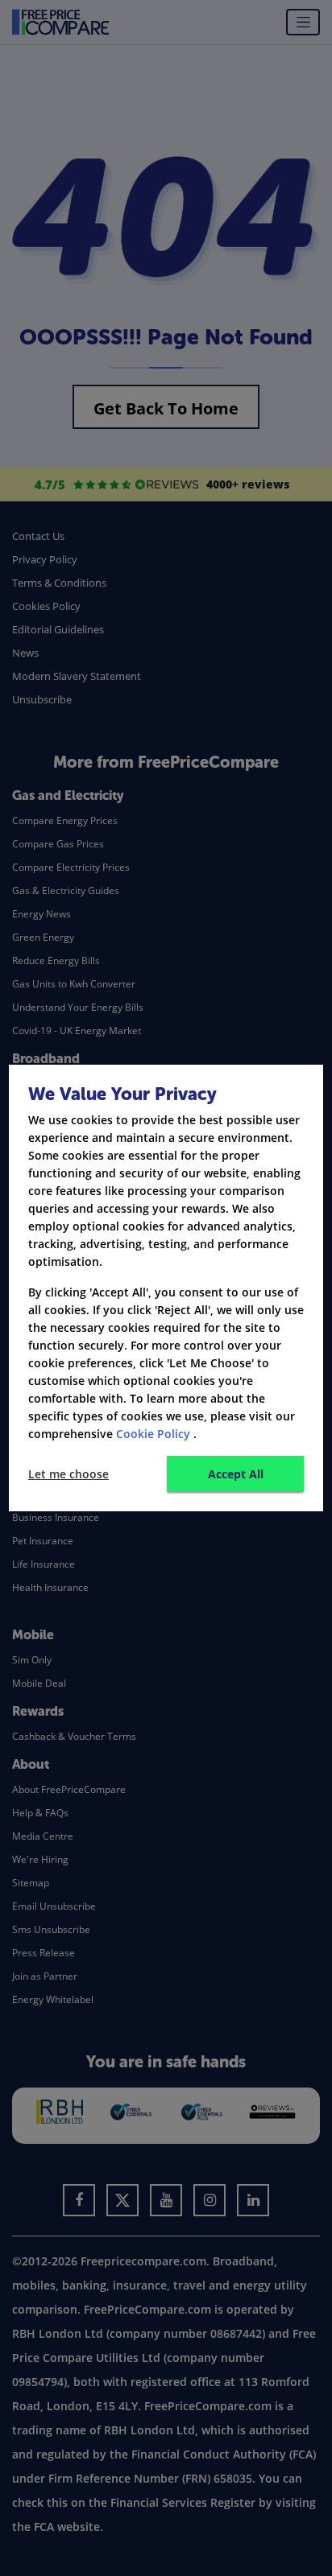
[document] (166, 1288)
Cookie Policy (153, 1434)
